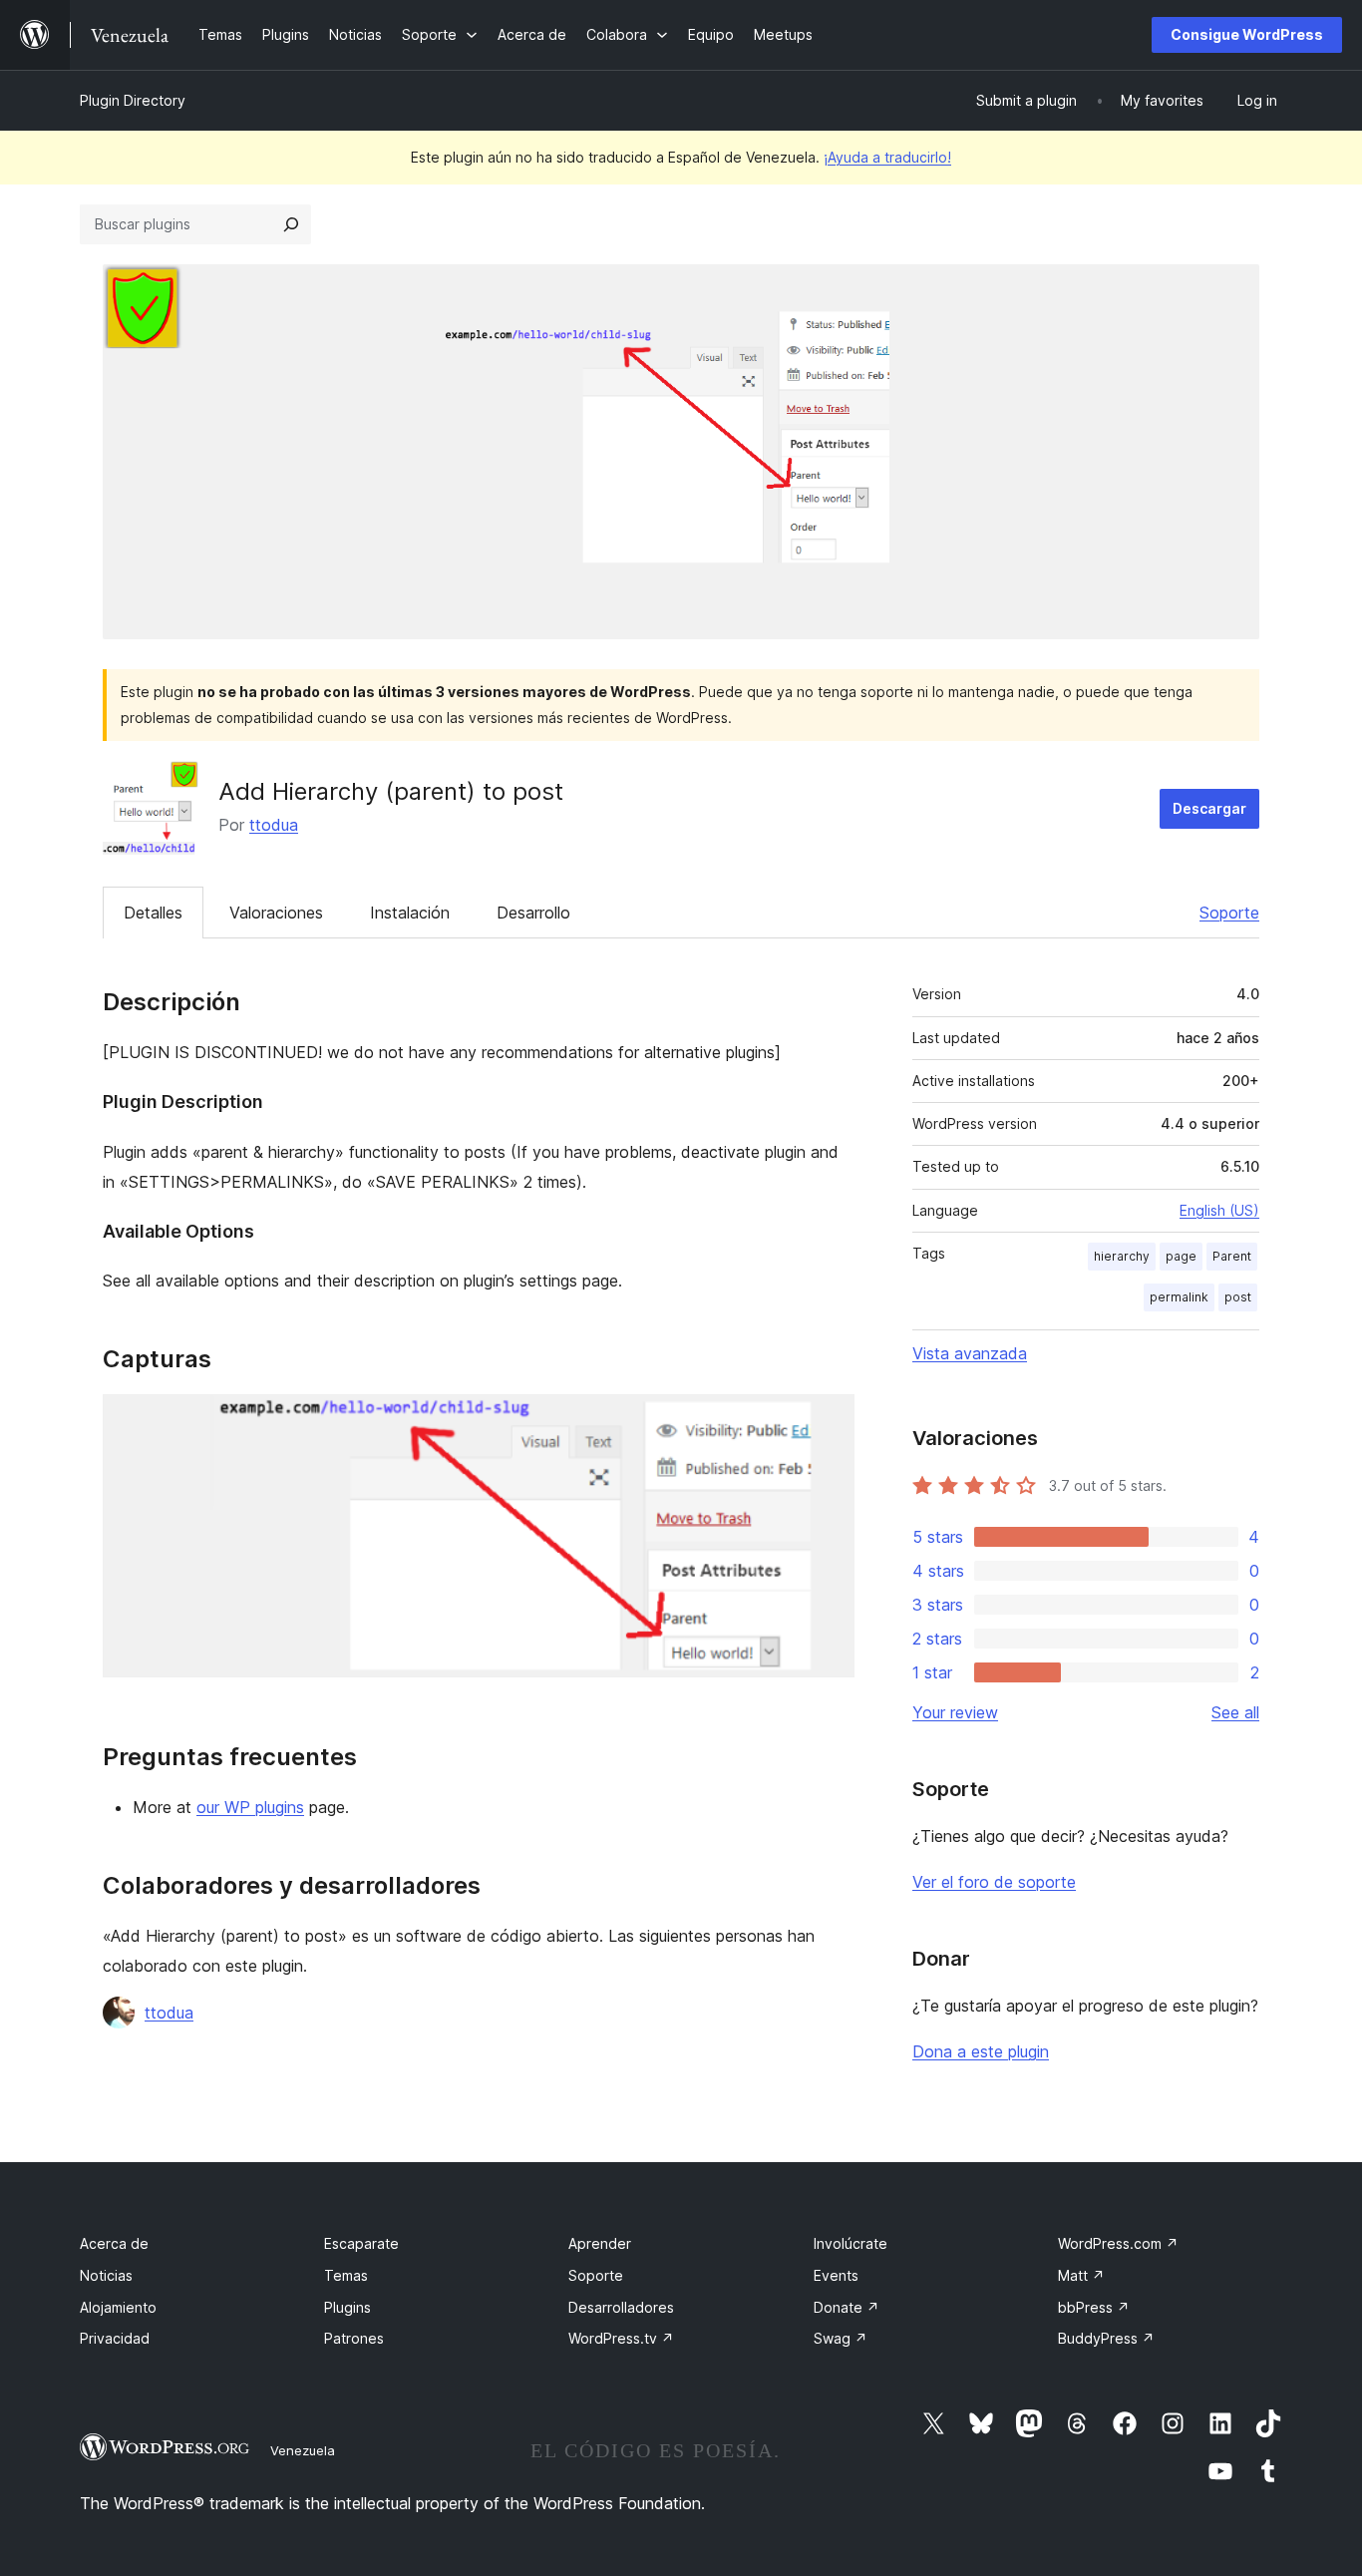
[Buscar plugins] (291, 224)
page (1181, 1256)
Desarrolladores (621, 2307)
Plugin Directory (133, 100)
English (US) (1219, 1210)
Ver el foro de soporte (994, 1882)
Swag (841, 2338)
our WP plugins (250, 1807)
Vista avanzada (970, 1353)
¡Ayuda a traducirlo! (887, 157)
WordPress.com (1118, 2243)
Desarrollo (533, 913)
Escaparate (361, 2243)
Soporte (1229, 913)
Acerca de (114, 2243)
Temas (346, 2275)
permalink (1179, 1297)
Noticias (106, 2275)
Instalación (410, 913)
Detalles (153, 913)
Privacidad (115, 2338)
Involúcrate (851, 2243)
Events (836, 2275)
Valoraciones (276, 913)
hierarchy (1122, 1256)
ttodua (274, 825)
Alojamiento (118, 2307)
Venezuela (303, 2450)
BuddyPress (1106, 2338)
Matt (1081, 2275)
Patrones (354, 2338)
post (1238, 1297)
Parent (1232, 1256)
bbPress (1094, 2307)
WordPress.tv (621, 2338)
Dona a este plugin (981, 2051)
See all (1235, 1712)
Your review (955, 1712)
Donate (847, 2307)
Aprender (600, 2243)
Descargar (1209, 808)
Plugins (347, 2307)
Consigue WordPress (1247, 34)
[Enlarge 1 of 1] (828, 1421)
